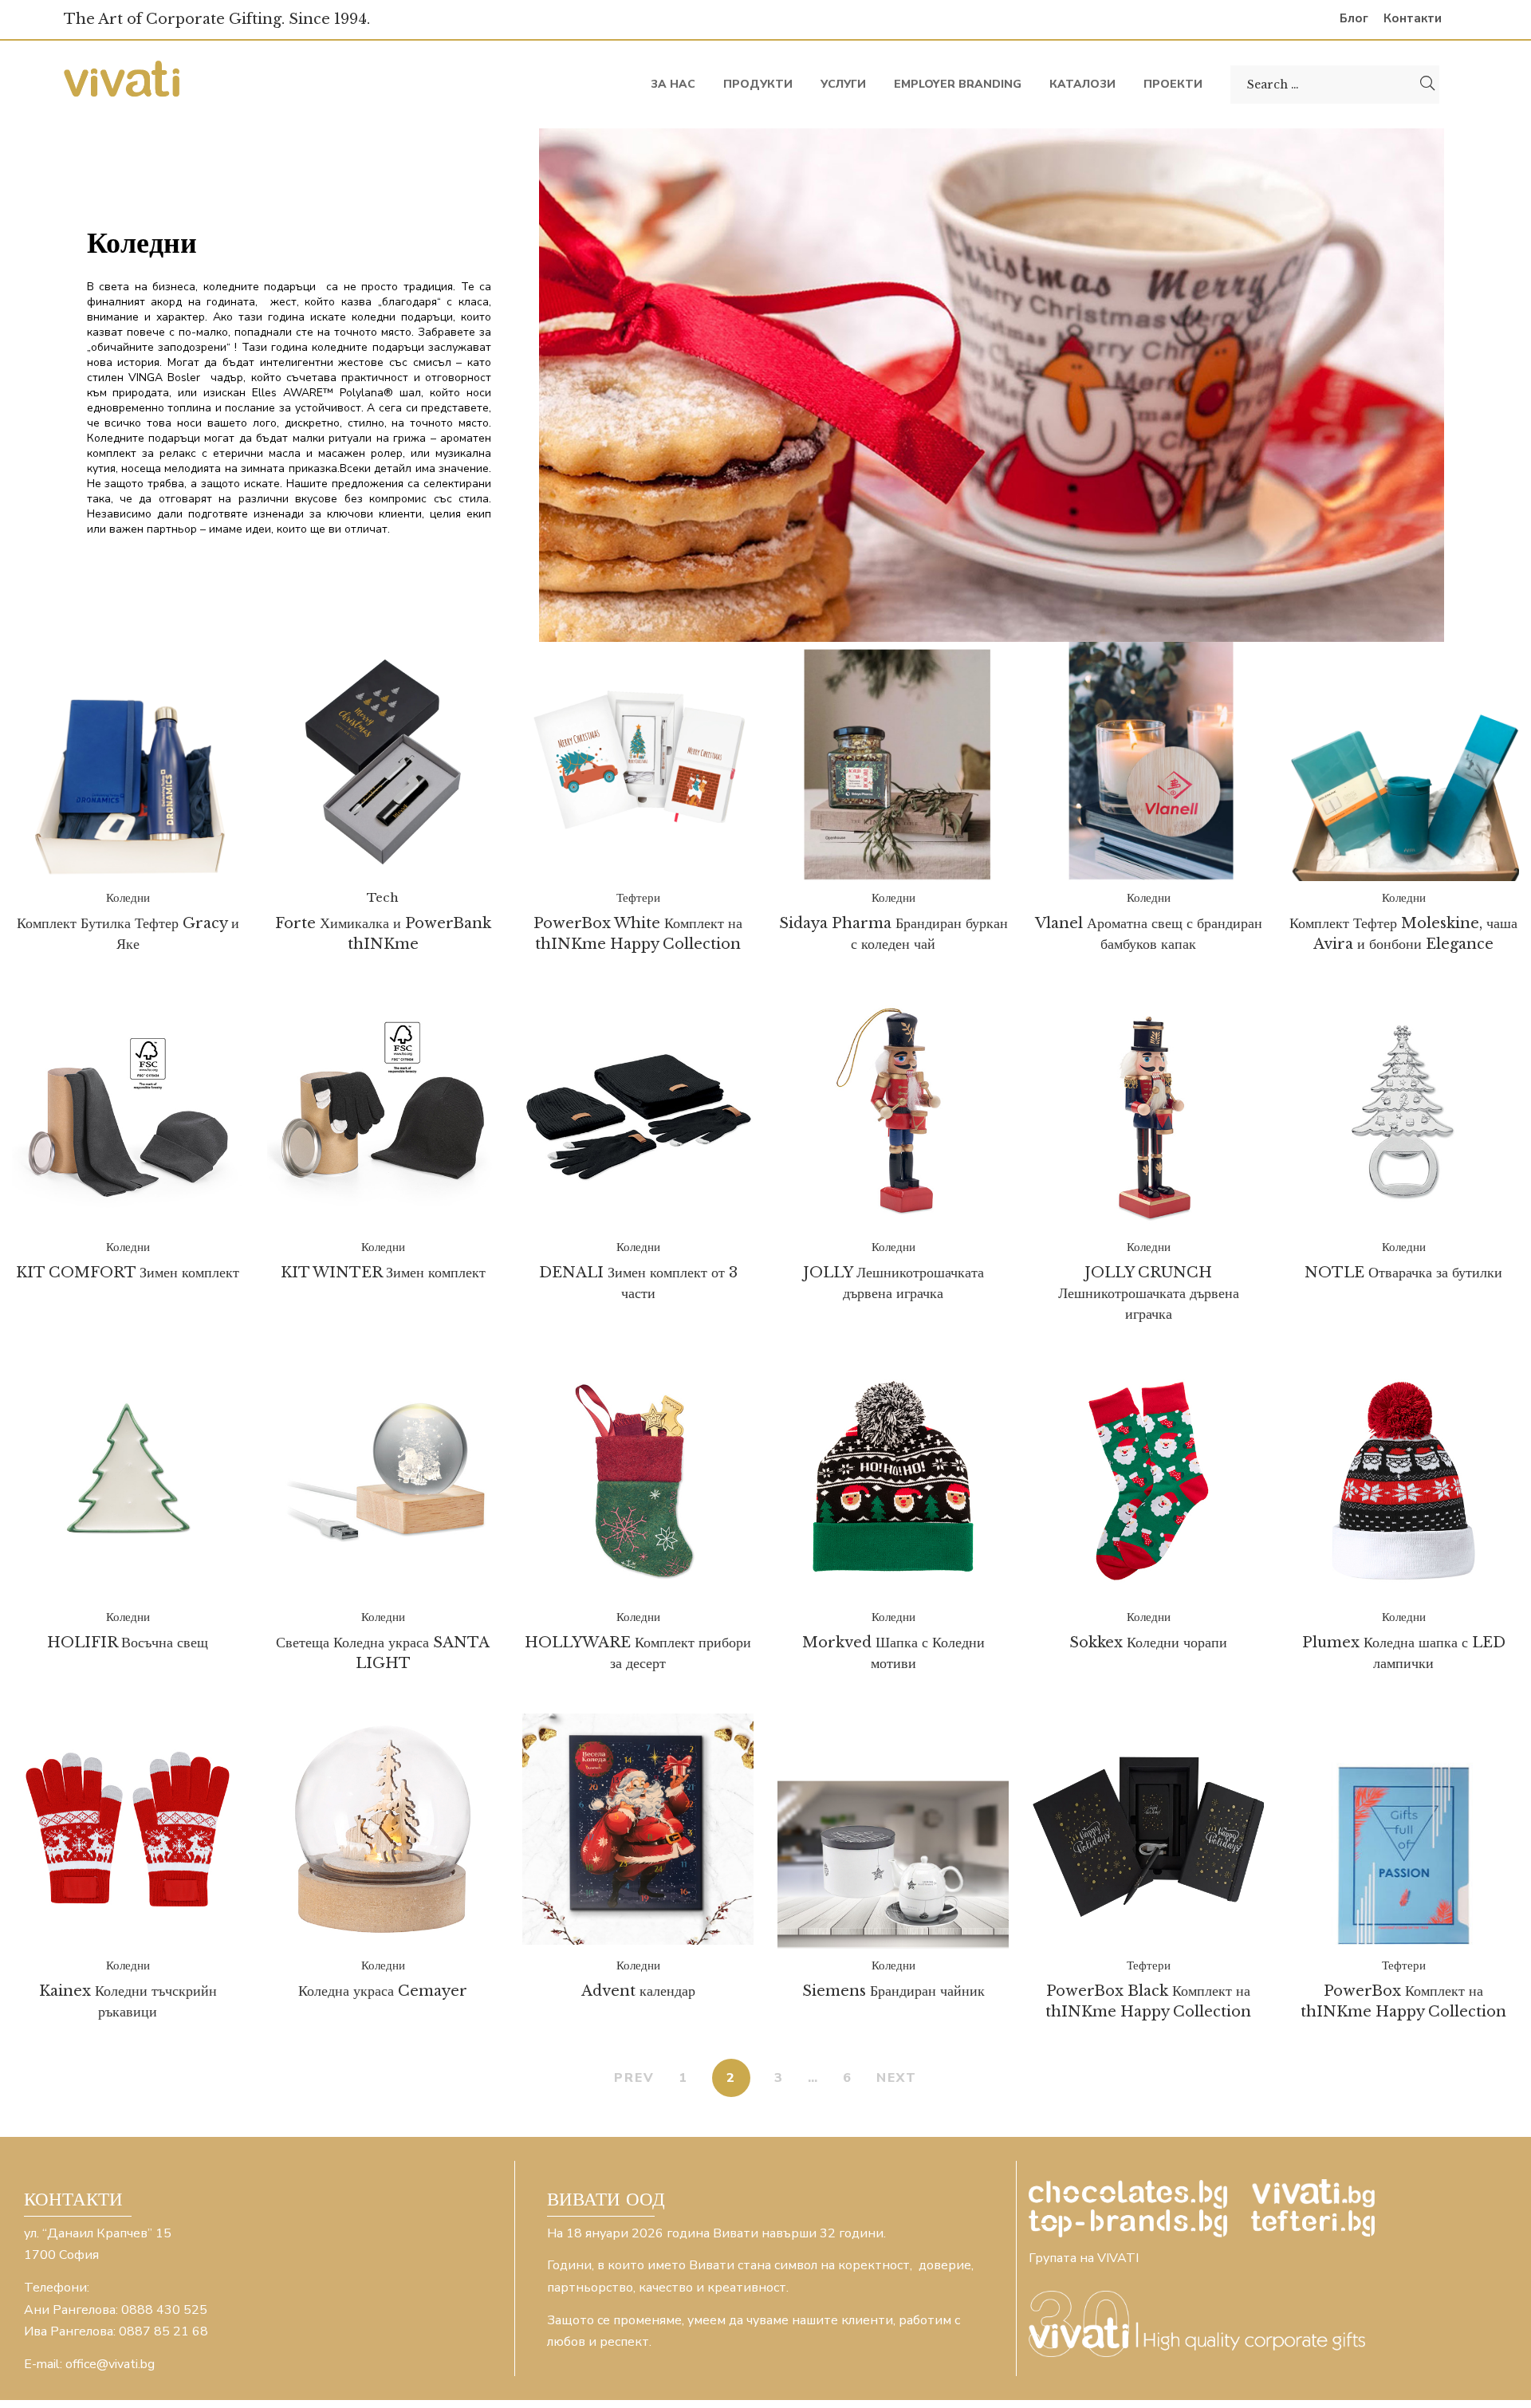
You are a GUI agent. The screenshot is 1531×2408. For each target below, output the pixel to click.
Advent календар (638, 1991)
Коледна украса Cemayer (383, 1991)
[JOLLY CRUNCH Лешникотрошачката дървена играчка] (1148, 1111)
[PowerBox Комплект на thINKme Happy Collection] (1403, 1829)
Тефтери (638, 897)
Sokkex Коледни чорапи (1148, 1643)
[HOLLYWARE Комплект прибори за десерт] (638, 1481)
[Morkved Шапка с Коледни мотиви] (893, 1481)
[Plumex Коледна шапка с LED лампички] (1403, 1481)
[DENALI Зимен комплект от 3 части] (638, 1111)
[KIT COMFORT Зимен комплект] (128, 1111)
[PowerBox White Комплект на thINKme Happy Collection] (638, 761)
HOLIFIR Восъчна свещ (128, 1643)
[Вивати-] (124, 84)
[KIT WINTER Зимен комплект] (383, 1111)
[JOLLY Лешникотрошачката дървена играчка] (893, 1111)
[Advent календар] (638, 1829)
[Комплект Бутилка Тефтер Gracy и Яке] (128, 762)
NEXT (897, 2078)
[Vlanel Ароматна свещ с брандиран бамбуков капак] (1148, 761)
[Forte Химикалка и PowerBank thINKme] (383, 761)
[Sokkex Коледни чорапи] (1148, 1481)
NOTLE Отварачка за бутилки (1403, 1273)
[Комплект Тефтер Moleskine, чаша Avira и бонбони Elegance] (1403, 762)
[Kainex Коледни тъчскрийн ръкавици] (128, 1829)
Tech (383, 897)
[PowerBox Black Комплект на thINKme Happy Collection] (1148, 1830)
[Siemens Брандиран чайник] (893, 1830)
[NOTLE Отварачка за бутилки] (1403, 1111)
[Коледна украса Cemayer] (383, 1829)
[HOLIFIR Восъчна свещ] (128, 1481)
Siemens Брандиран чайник (893, 1991)
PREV (634, 2078)
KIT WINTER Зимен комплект (383, 1273)
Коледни (128, 897)
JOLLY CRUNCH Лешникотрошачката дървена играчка (1149, 1293)
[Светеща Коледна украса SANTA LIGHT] (383, 1481)
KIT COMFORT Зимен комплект (128, 1273)
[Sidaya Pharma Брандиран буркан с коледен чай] (893, 761)
